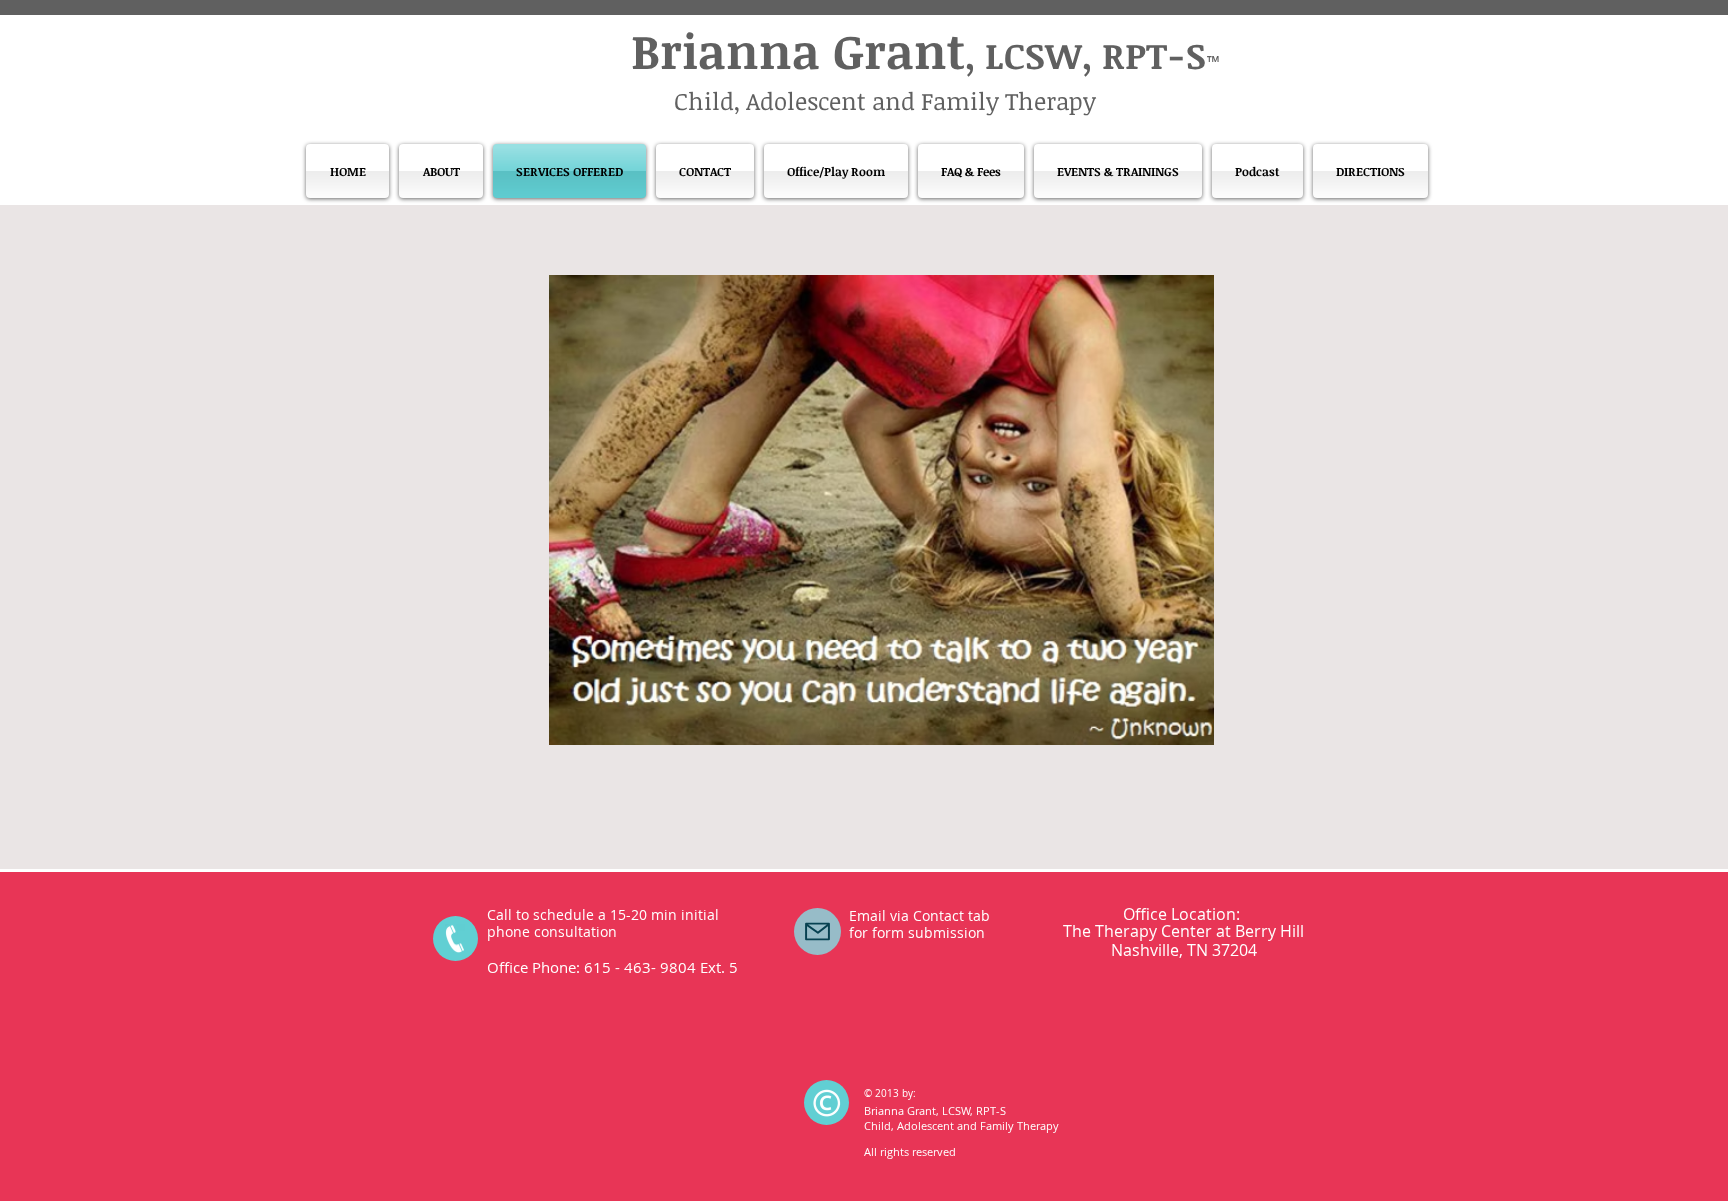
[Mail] (817, 931)
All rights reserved (910, 1151)
